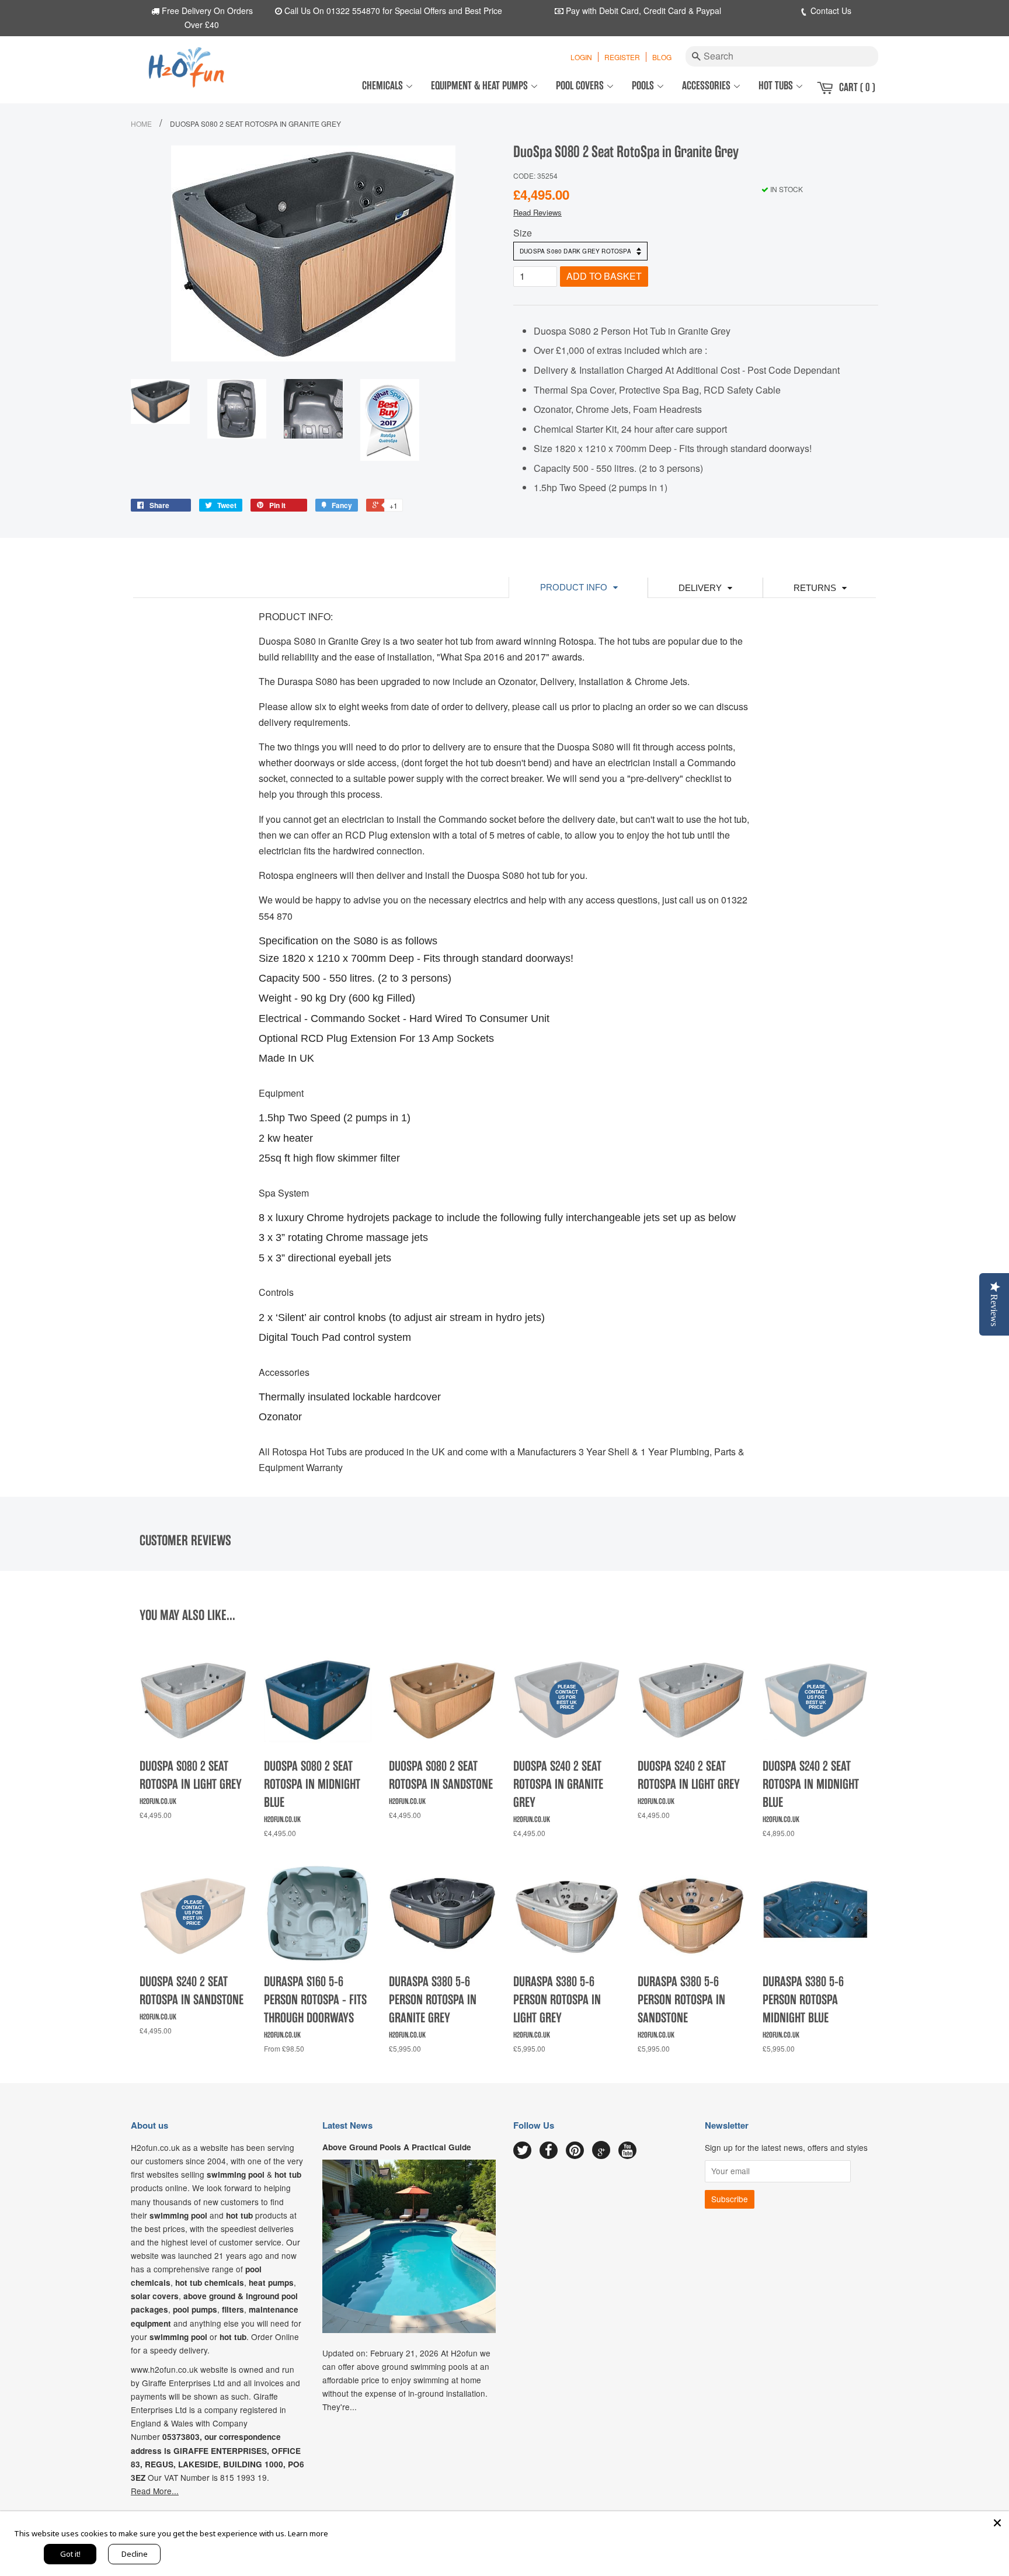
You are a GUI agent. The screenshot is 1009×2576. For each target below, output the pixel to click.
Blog (662, 57)
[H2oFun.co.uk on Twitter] (522, 2151)
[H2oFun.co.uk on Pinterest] (575, 2151)
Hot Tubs (777, 86)
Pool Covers (581, 86)
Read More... (155, 2491)
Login (581, 57)
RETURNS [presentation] (815, 588)
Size (523, 233)
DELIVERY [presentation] (700, 588)
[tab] (578, 587)
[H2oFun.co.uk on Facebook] (549, 2151)
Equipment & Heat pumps (481, 86)
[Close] (997, 2523)
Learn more (308, 2533)
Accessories (707, 86)
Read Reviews (537, 212)
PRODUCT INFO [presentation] (574, 587)
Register (622, 57)
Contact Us (830, 11)
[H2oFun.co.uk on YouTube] (627, 2151)
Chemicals (384, 86)
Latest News (347, 2125)
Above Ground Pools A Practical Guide (397, 2147)
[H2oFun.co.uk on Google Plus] (601, 2150)
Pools (644, 86)
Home (141, 124)
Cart (857, 87)
